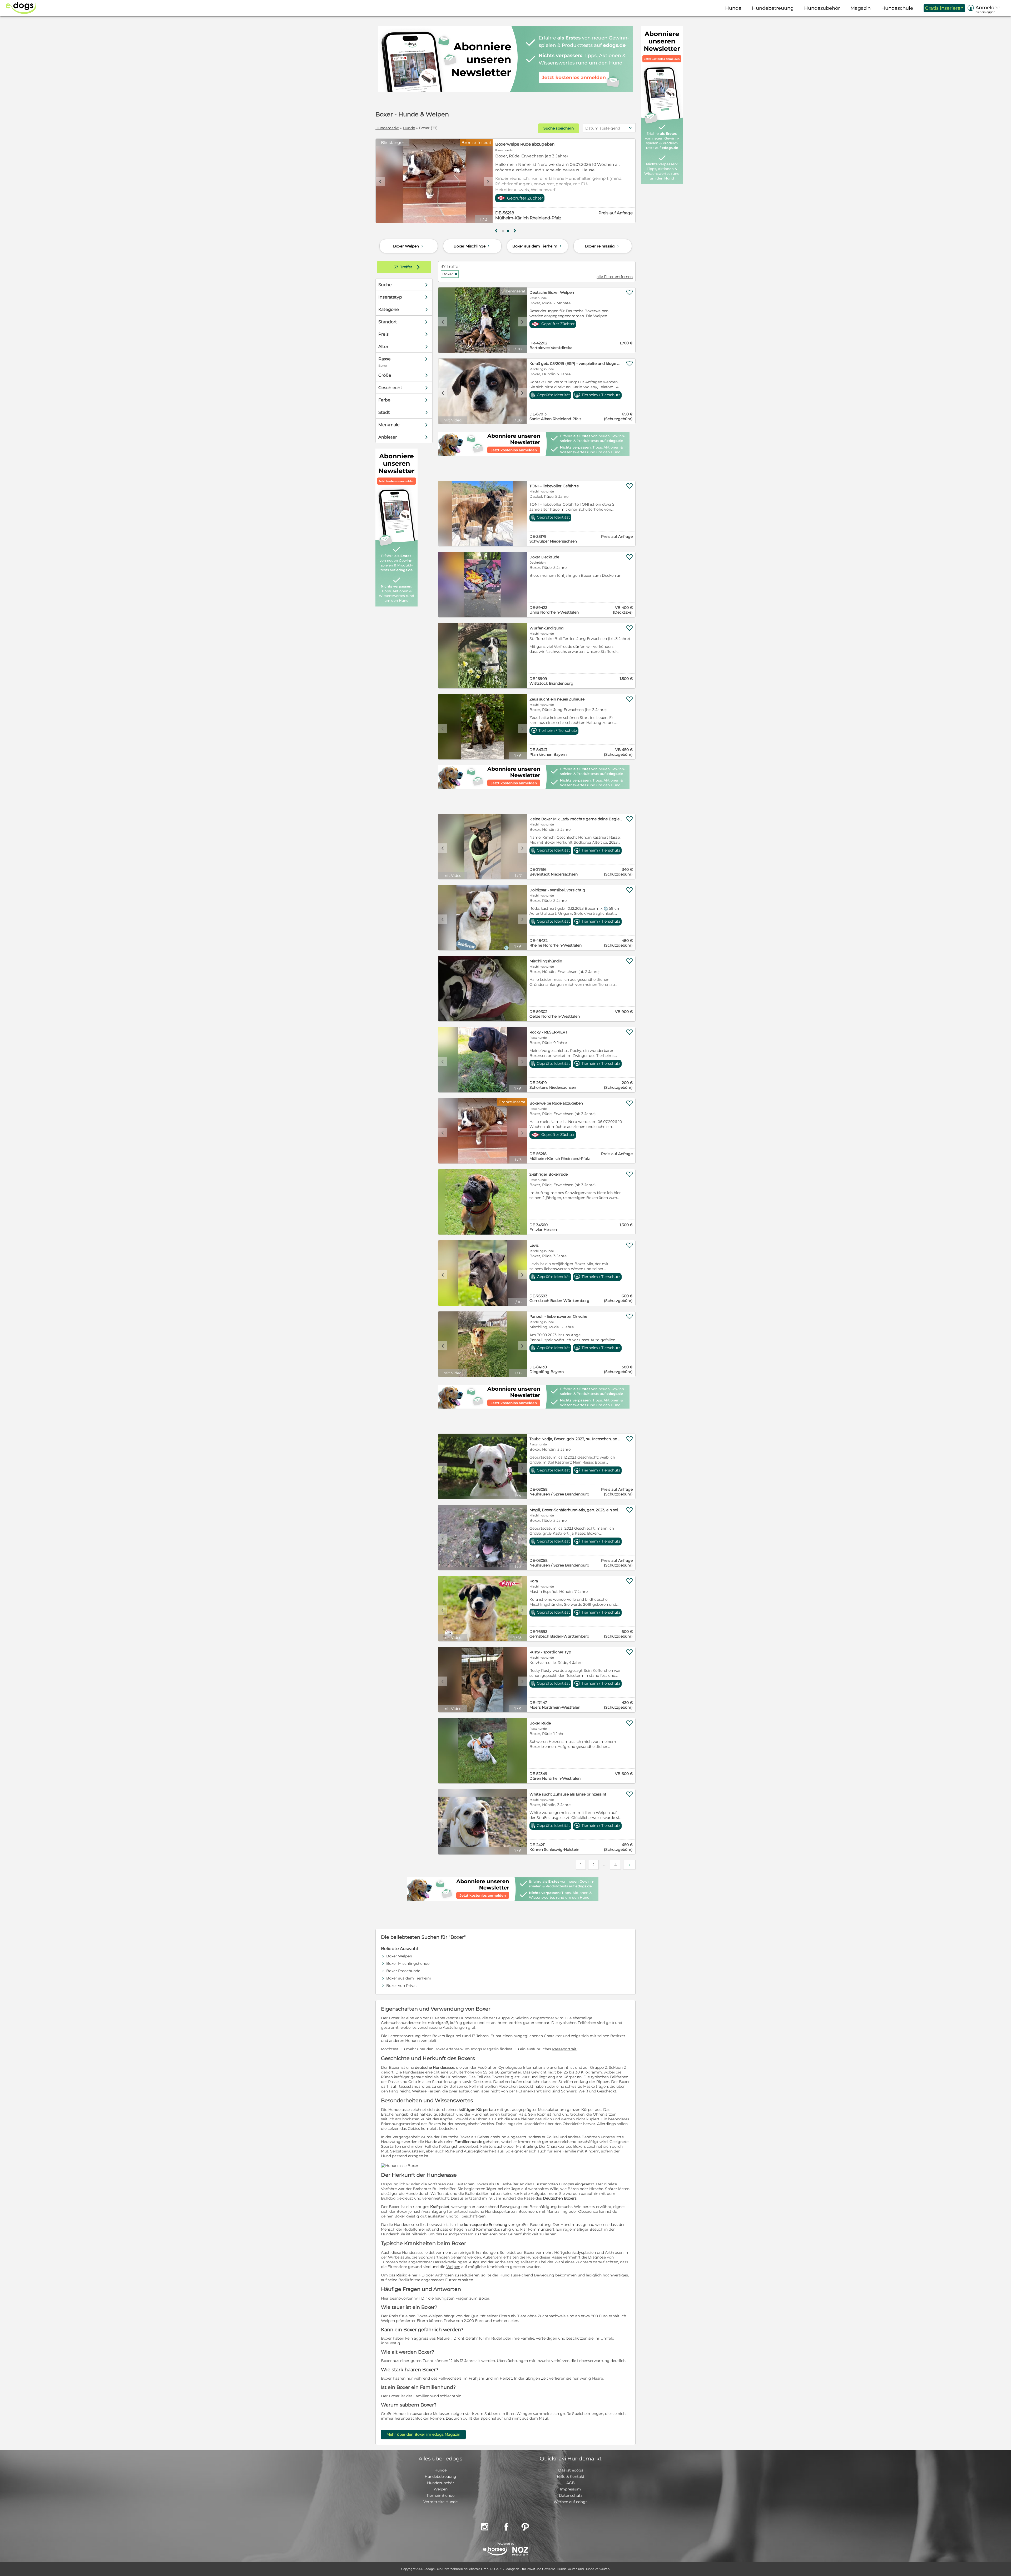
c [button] (380, 181)
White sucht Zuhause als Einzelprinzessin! (568, 1794)
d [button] (488, 181)
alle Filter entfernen (615, 277)
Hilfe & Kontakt (571, 2476)
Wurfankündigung (547, 628)
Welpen (453, 2267)
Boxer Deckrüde (544, 557)
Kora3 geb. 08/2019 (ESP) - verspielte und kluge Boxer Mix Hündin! (576, 364)
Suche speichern (559, 128)
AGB (571, 2483)
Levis (534, 1245)
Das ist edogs (571, 2470)
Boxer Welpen (409, 246)
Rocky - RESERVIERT (548, 1032)
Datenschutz (571, 2495)
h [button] (515, 231)
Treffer (408, 267)
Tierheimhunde (440, 2495)
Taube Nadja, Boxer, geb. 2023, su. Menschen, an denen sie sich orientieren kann (576, 1439)
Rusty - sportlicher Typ (550, 1652)
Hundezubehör (441, 2483)
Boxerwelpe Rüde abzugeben (525, 144)
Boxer (450, 274)
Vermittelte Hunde (440, 2502)
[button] (503, 231)
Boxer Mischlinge (472, 246)
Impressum (571, 2489)
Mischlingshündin (546, 961)
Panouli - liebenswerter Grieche (558, 1316)
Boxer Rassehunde (403, 1971)
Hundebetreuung (440, 2476)
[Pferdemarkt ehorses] (495, 2552)
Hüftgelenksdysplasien (575, 2252)
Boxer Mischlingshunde (408, 1963)
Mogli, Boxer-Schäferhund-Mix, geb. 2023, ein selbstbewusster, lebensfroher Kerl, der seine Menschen (576, 1510)
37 (397, 267)
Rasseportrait (564, 2049)
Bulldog (388, 2198)
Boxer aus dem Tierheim (537, 246)
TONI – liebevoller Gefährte (554, 486)
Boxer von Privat (402, 1986)
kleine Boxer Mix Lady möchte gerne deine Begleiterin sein (576, 819)
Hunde (409, 128)
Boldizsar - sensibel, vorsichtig (557, 890)
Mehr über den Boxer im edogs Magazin (423, 2434)
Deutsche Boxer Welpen (552, 292)
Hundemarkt (387, 128)
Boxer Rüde (540, 1723)
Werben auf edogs (571, 2502)
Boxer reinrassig (603, 246)
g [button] (496, 231)
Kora (534, 1581)
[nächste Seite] (629, 1865)
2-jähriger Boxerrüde (549, 1174)
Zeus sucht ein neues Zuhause (557, 699)
